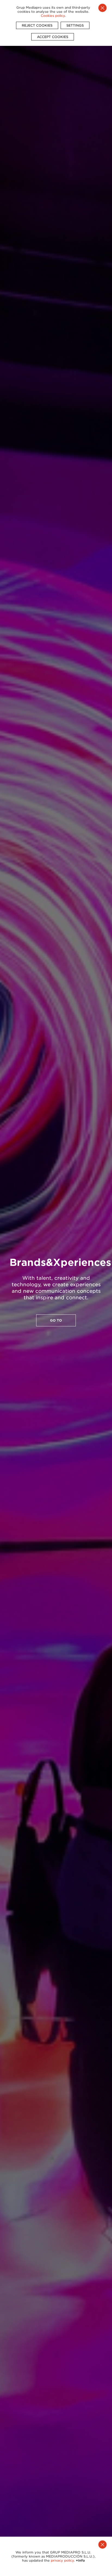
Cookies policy (53, 16)
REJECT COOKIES (37, 25)
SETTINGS (75, 25)
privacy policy (62, 2560)
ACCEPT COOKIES (53, 37)
